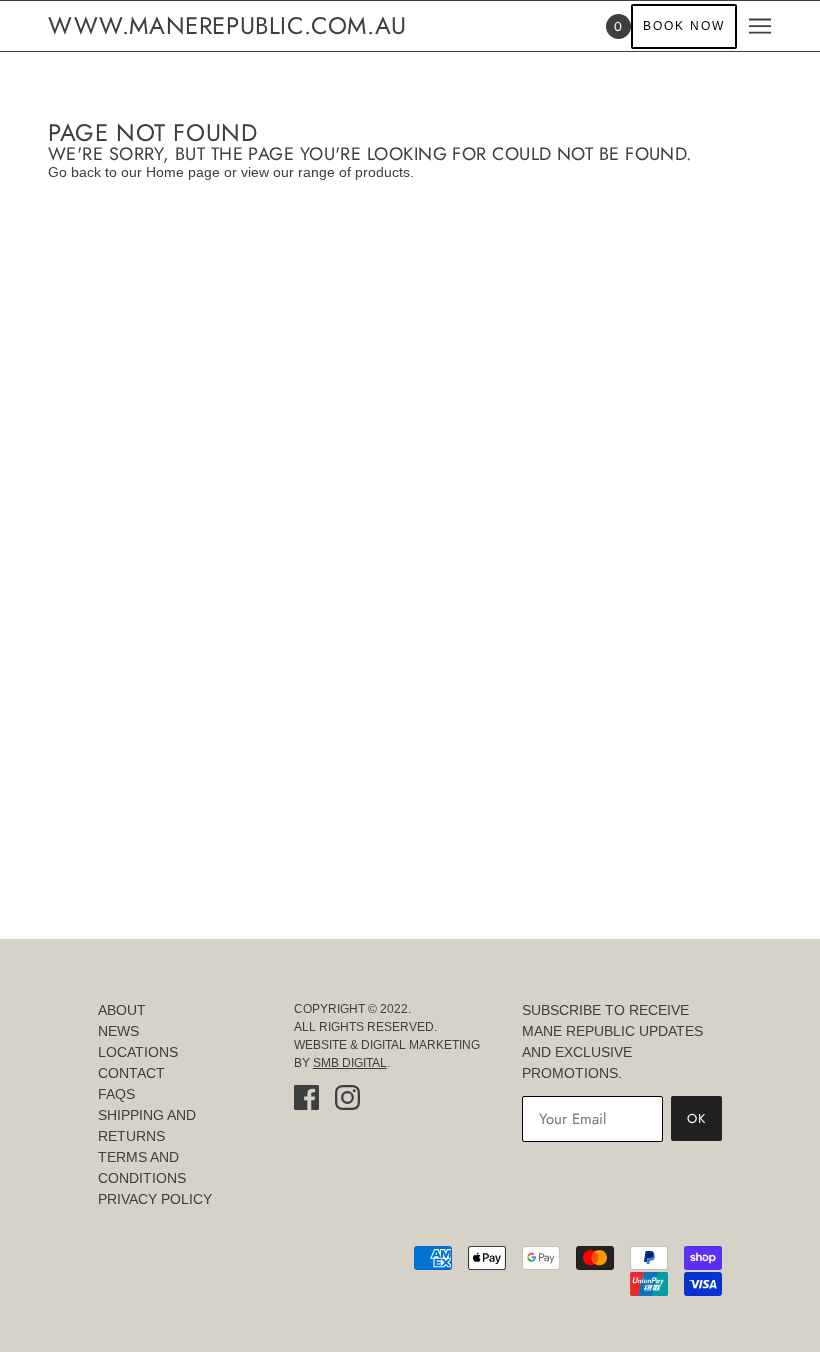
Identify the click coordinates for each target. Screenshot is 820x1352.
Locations (138, 1052)
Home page (183, 172)
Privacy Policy (155, 1199)
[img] (306, 1097)
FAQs (116, 1094)
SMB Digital (350, 1063)
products (382, 172)
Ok (696, 1118)
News (118, 1031)
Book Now (684, 26)
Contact (131, 1073)
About (122, 1010)
